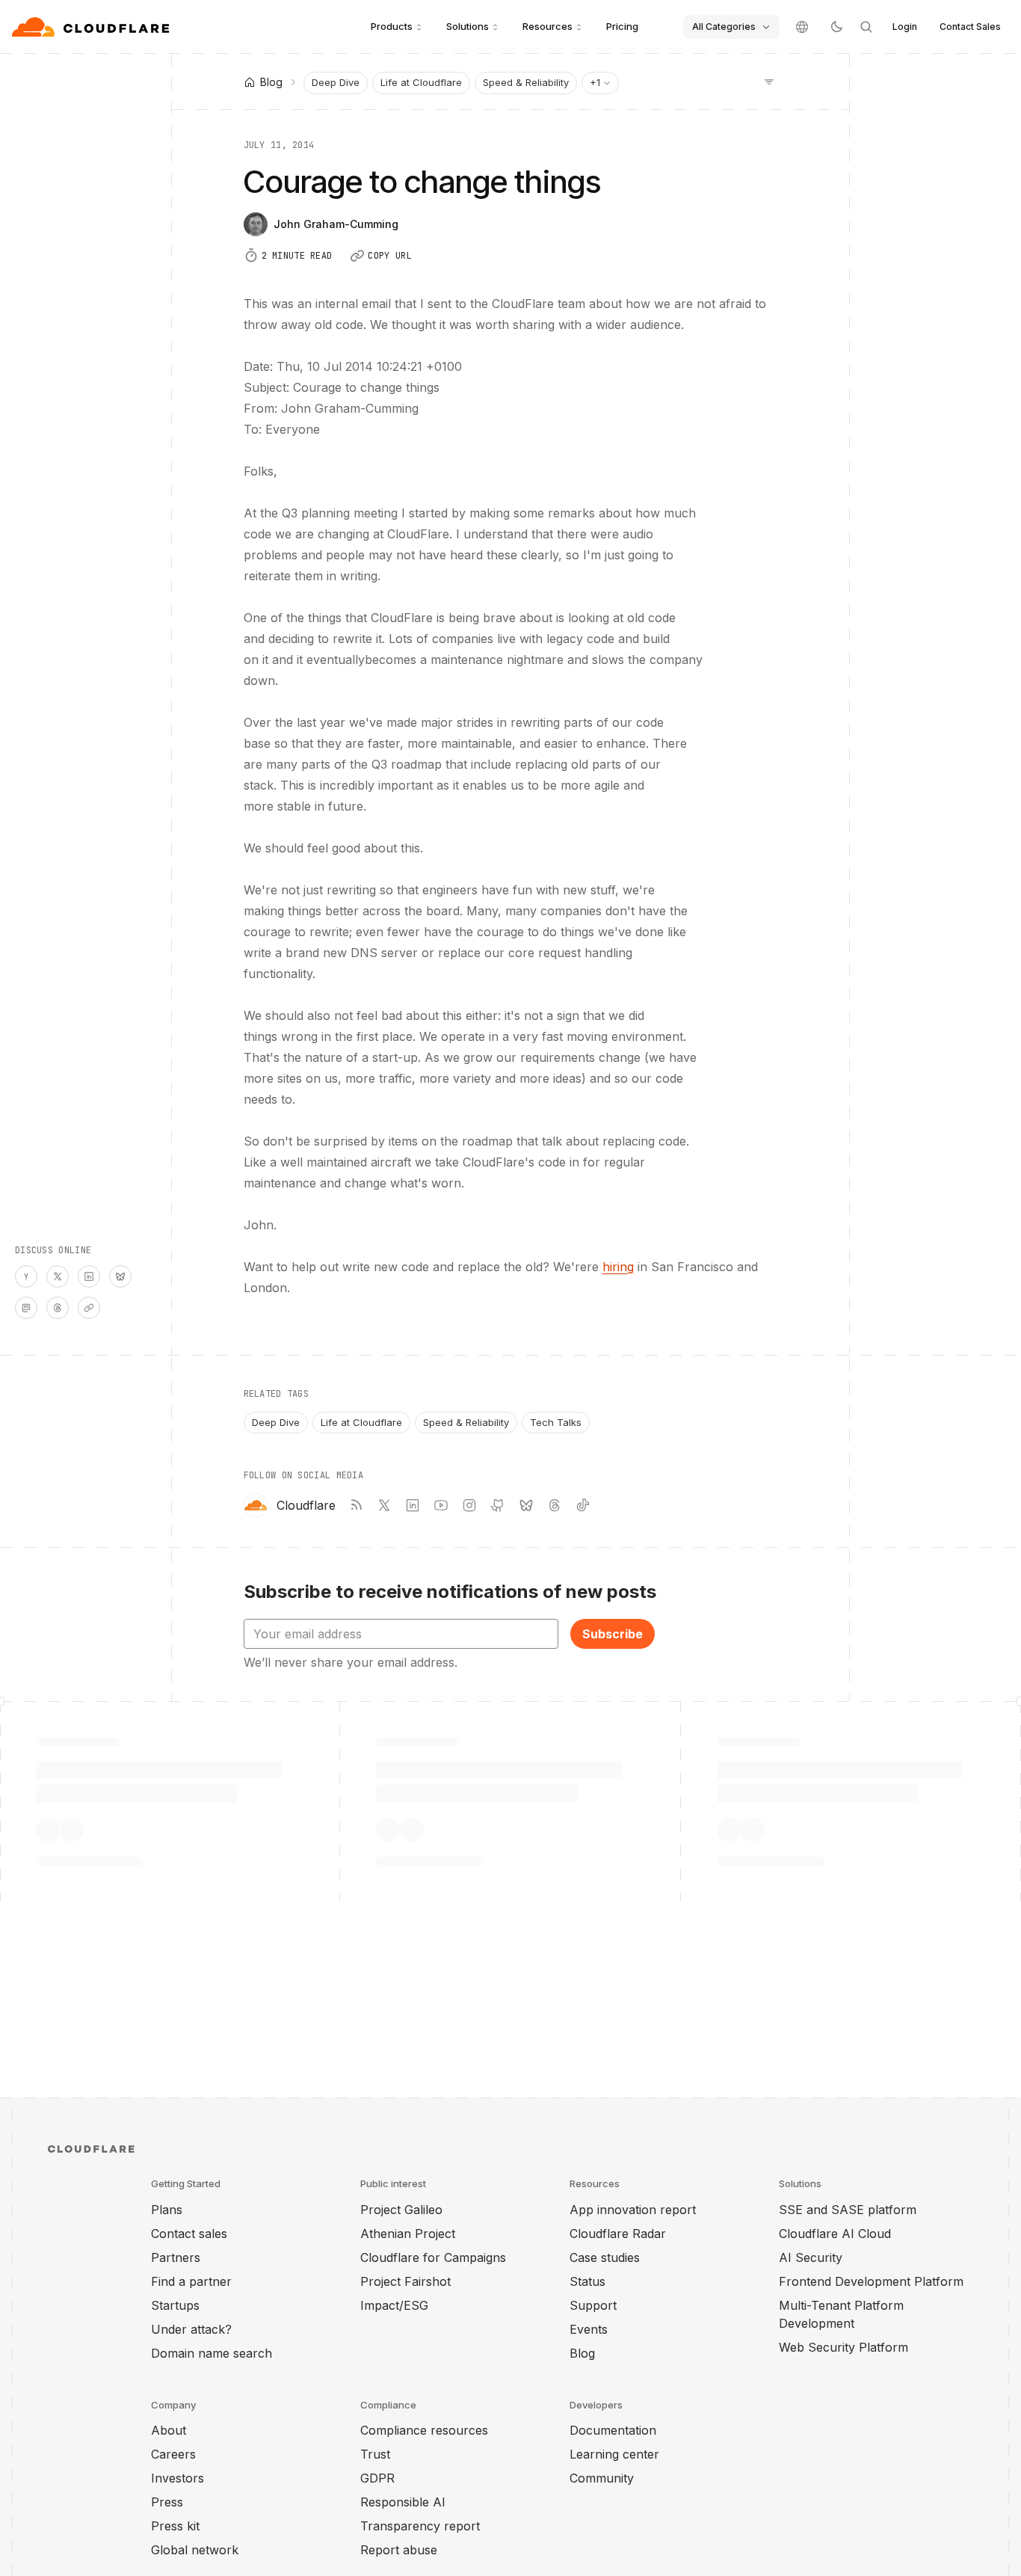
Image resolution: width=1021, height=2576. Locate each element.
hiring (618, 1267)
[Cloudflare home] (92, 27)
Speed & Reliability (526, 82)
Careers (173, 2454)
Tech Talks (556, 1422)
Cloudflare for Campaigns (433, 2257)
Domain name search (212, 2353)
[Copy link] (89, 1308)
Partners (176, 2257)
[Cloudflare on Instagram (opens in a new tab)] (469, 1505)
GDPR (377, 2478)
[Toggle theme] (836, 27)
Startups (175, 2305)
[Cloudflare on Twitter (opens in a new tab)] (384, 1505)
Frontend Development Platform (871, 2281)
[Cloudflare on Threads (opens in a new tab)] (555, 1505)
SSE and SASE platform (848, 2210)
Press (167, 2502)
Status (587, 2281)
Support (593, 2305)
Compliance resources (424, 2430)
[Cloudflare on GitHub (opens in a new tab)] (498, 1505)
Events (589, 2329)
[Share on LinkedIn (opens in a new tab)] (89, 1276)
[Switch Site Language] (802, 27)
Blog (582, 2353)
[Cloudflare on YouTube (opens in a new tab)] (441, 1505)
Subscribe (613, 1634)
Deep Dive (336, 82)
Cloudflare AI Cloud (835, 2234)
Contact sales (189, 2234)
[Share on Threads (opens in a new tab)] (58, 1308)
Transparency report (420, 2526)
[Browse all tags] (769, 81)
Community (602, 2478)
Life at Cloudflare (421, 82)
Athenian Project (408, 2234)
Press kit (175, 2526)
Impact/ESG (394, 2305)
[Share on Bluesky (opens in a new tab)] (120, 1276)
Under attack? (191, 2329)
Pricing (622, 26)
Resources (547, 26)
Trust (375, 2454)
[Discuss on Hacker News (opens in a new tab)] (26, 1276)
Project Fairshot (405, 2281)
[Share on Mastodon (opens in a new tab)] (26, 1308)
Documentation (613, 2430)
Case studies (605, 2257)
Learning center (614, 2454)
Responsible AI (403, 2502)
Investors (178, 2478)
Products (392, 26)
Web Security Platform (843, 2347)
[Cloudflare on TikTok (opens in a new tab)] (583, 1505)
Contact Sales (970, 27)
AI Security (811, 2257)
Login (905, 27)
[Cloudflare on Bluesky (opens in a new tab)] (526, 1505)
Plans (167, 2210)
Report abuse (399, 2550)
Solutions (468, 26)
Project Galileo (401, 2210)
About (169, 2430)
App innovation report (633, 2210)
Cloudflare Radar (618, 2234)
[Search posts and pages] (866, 27)
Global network (195, 2550)
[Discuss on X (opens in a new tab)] (58, 1276)
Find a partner (191, 2281)
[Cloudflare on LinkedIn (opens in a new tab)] (413, 1505)
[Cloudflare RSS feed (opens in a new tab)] (356, 1505)
